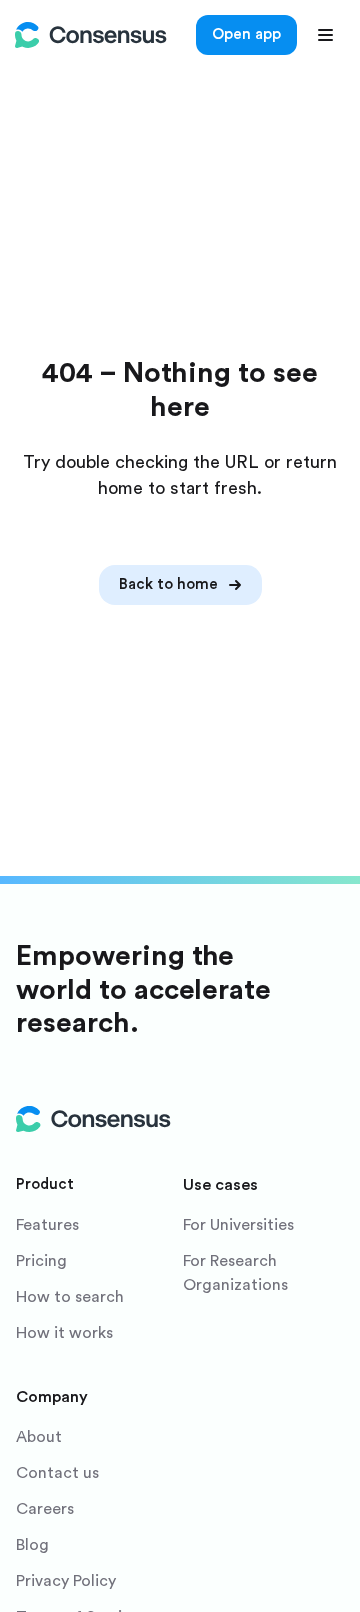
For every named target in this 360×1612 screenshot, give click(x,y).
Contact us (57, 1473)
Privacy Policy (66, 1581)
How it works (64, 1333)
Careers (45, 1509)
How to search (70, 1297)
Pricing (41, 1261)
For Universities (238, 1225)
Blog (32, 1545)
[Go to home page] (91, 35)
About (39, 1437)
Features (47, 1225)
